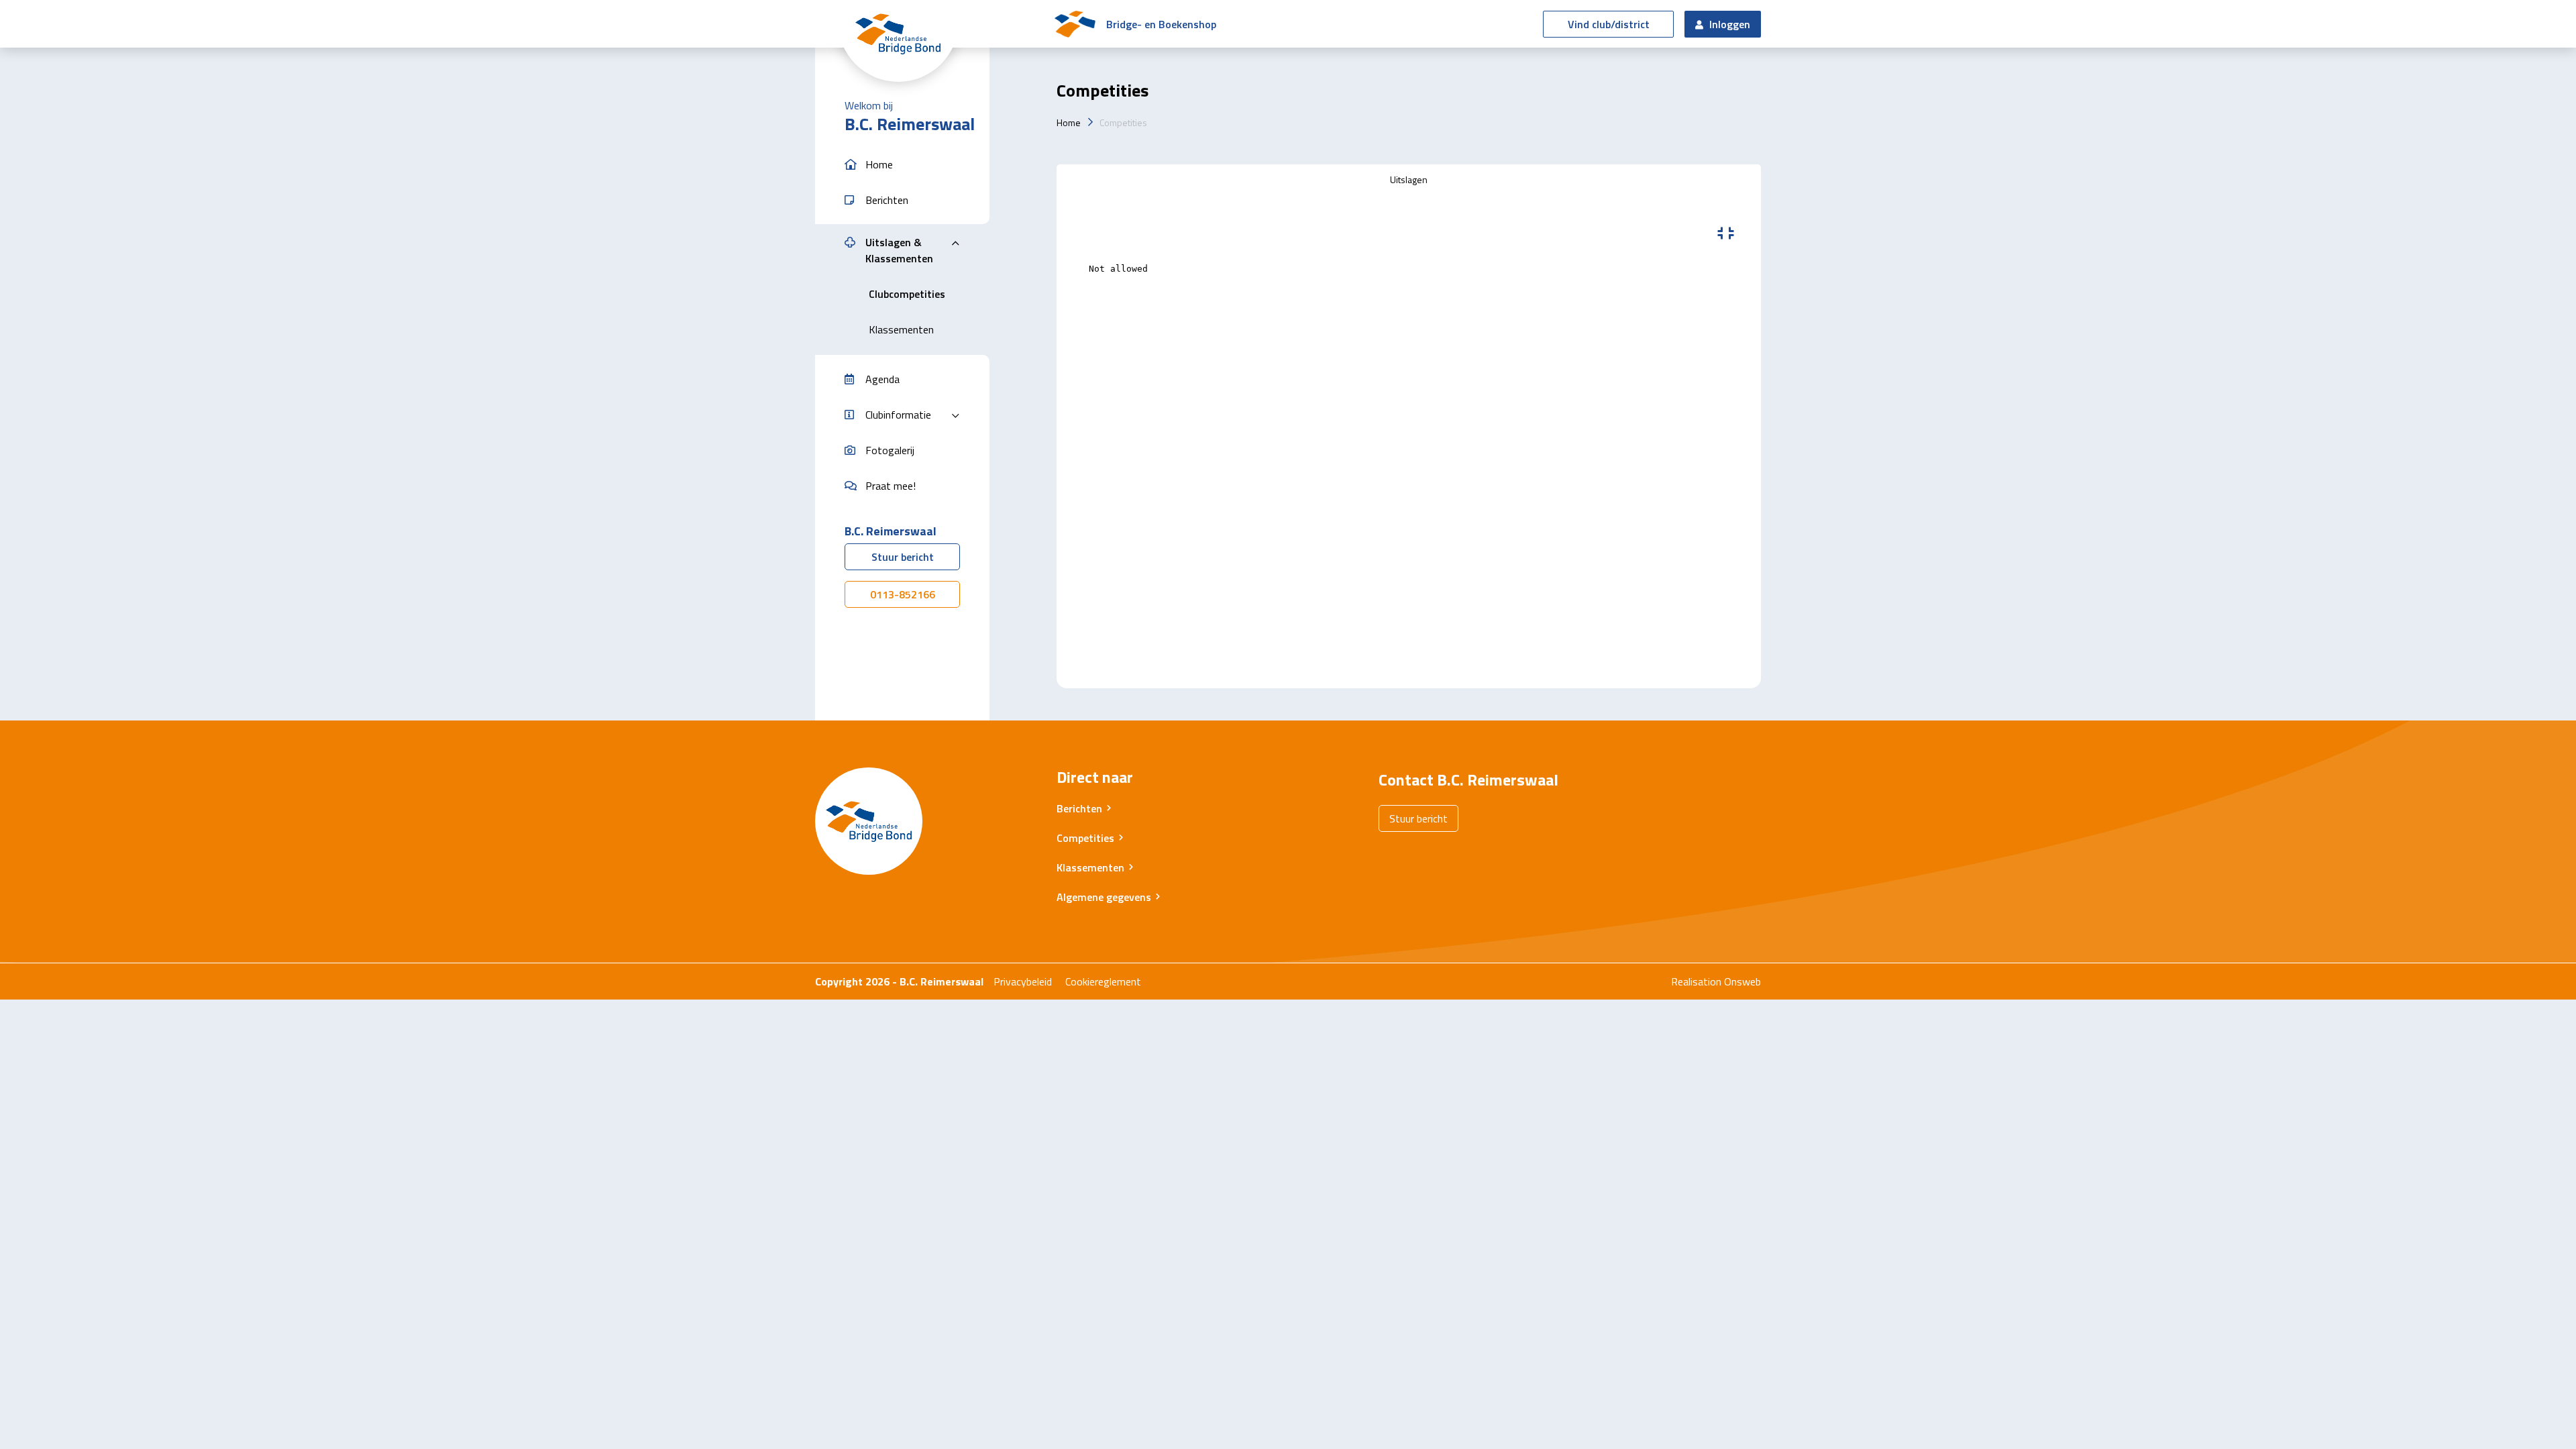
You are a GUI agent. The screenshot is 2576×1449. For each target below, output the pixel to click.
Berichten (1079, 808)
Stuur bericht (903, 557)
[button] (902, 165)
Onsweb (1742, 981)
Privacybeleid (1023, 981)
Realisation (1696, 981)
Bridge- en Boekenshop (1161, 24)
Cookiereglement (1103, 981)
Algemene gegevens (1104, 897)
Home (1069, 122)
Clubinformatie (898, 415)
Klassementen (1090, 867)
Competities (1123, 122)
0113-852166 (903, 594)
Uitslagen (1409, 179)
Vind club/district (1609, 24)
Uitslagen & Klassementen (899, 250)
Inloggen (1728, 24)
